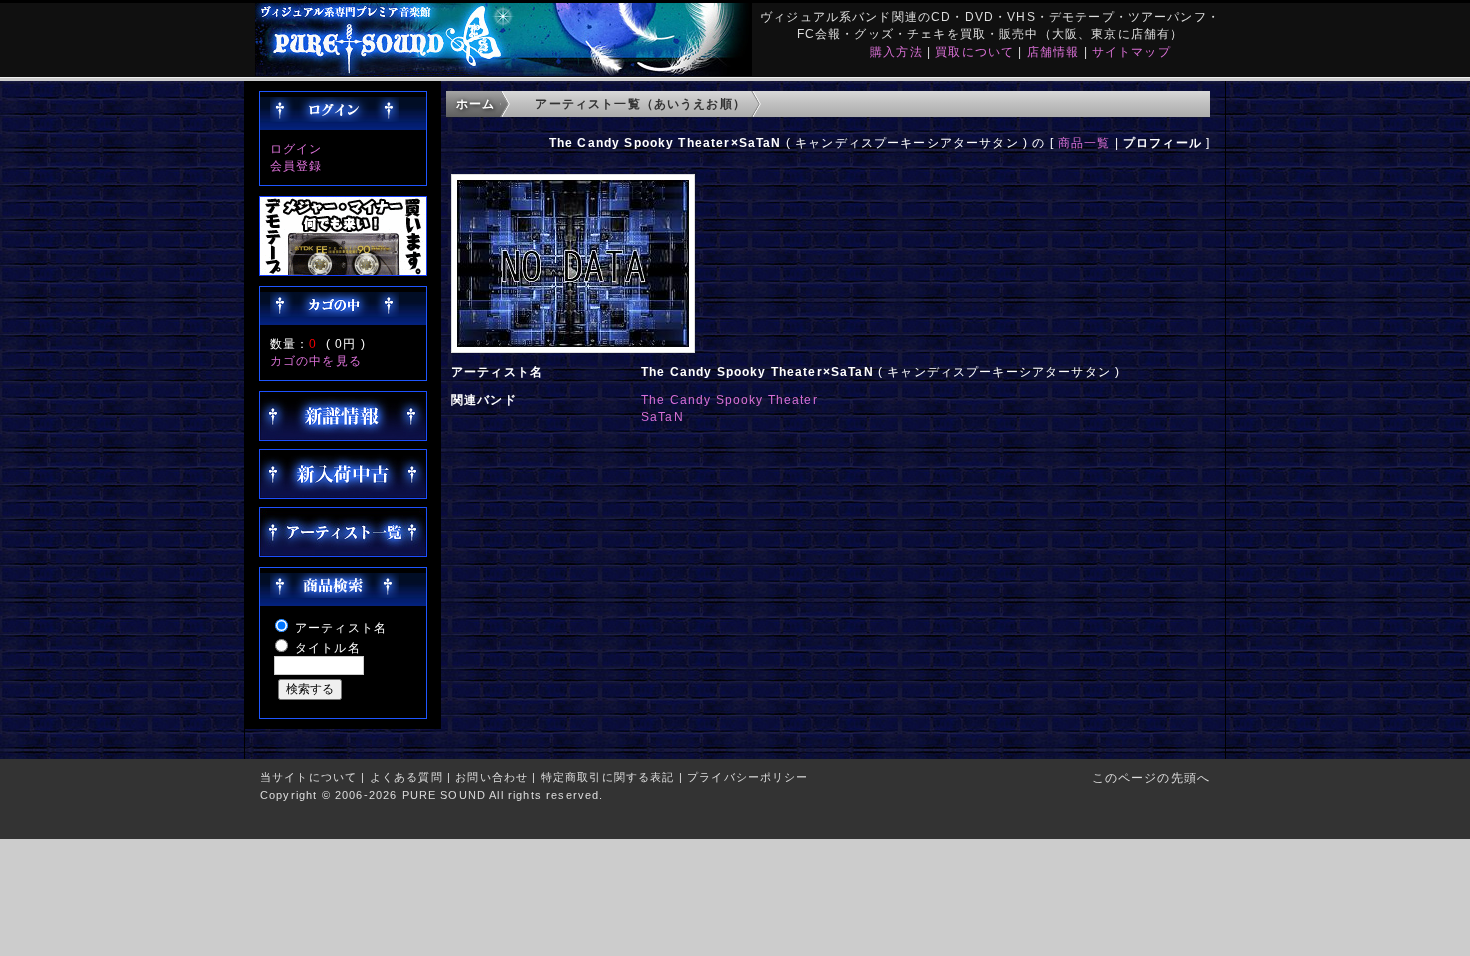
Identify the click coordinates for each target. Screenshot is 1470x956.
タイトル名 (328, 647)
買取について (974, 51)
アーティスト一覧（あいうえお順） (640, 103)
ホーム (475, 103)
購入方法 (896, 51)
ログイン (296, 148)
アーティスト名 (341, 627)
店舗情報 (1053, 51)
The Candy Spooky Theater (729, 399)
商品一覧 (1084, 142)
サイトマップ (1131, 51)
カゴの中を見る (316, 360)
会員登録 (296, 165)
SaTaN (662, 416)
